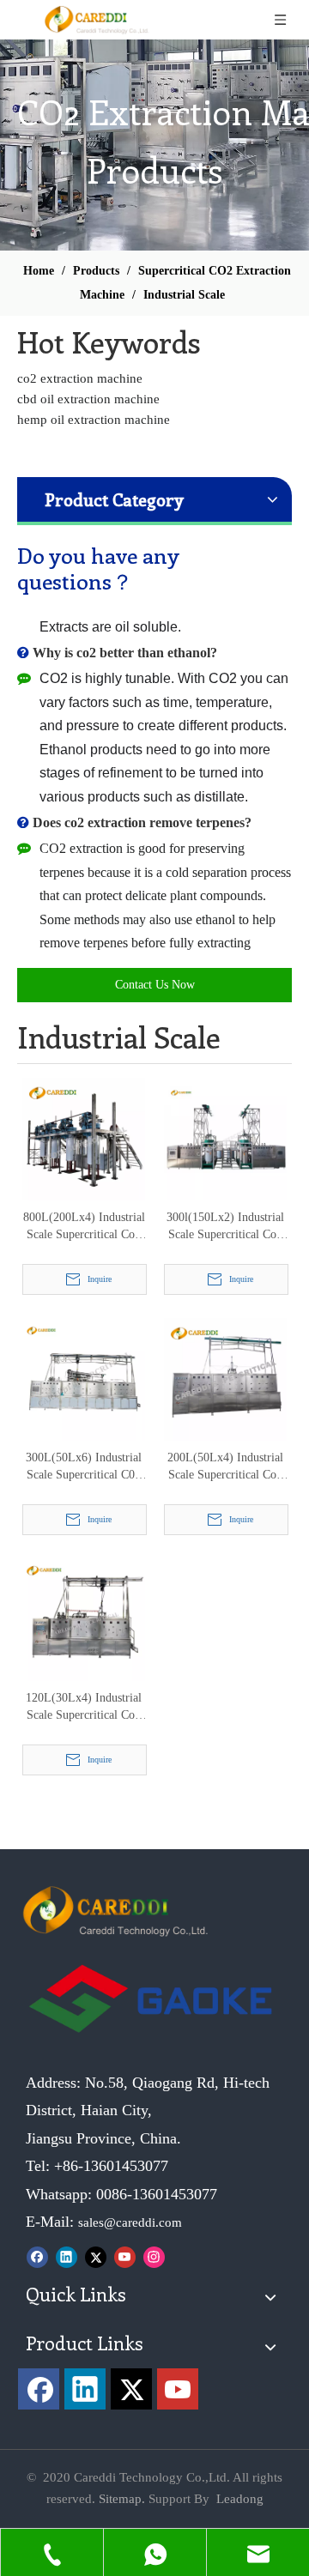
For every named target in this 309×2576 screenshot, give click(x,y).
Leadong (240, 2499)
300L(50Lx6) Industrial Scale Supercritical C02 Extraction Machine (84, 1467)
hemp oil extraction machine (94, 420)
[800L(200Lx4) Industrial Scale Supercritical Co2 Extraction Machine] (84, 1138)
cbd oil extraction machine (88, 399)
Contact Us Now (155, 985)
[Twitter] (96, 2256)
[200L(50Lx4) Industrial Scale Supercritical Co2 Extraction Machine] (225, 1379)
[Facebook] (37, 2256)
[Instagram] (154, 2256)
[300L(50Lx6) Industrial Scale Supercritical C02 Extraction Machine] (84, 1379)
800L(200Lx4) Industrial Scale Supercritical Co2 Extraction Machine (84, 1227)
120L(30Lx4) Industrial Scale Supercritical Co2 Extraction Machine (84, 1708)
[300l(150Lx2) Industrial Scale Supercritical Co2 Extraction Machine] (225, 1138)
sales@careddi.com (130, 2222)
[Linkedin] (67, 2256)
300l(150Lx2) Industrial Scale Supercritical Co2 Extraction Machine (225, 1227)
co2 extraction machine (80, 378)
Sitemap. (122, 2499)
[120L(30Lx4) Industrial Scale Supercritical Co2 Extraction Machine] (84, 1619)
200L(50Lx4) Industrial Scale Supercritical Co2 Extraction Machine (225, 1467)
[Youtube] (125, 2256)
